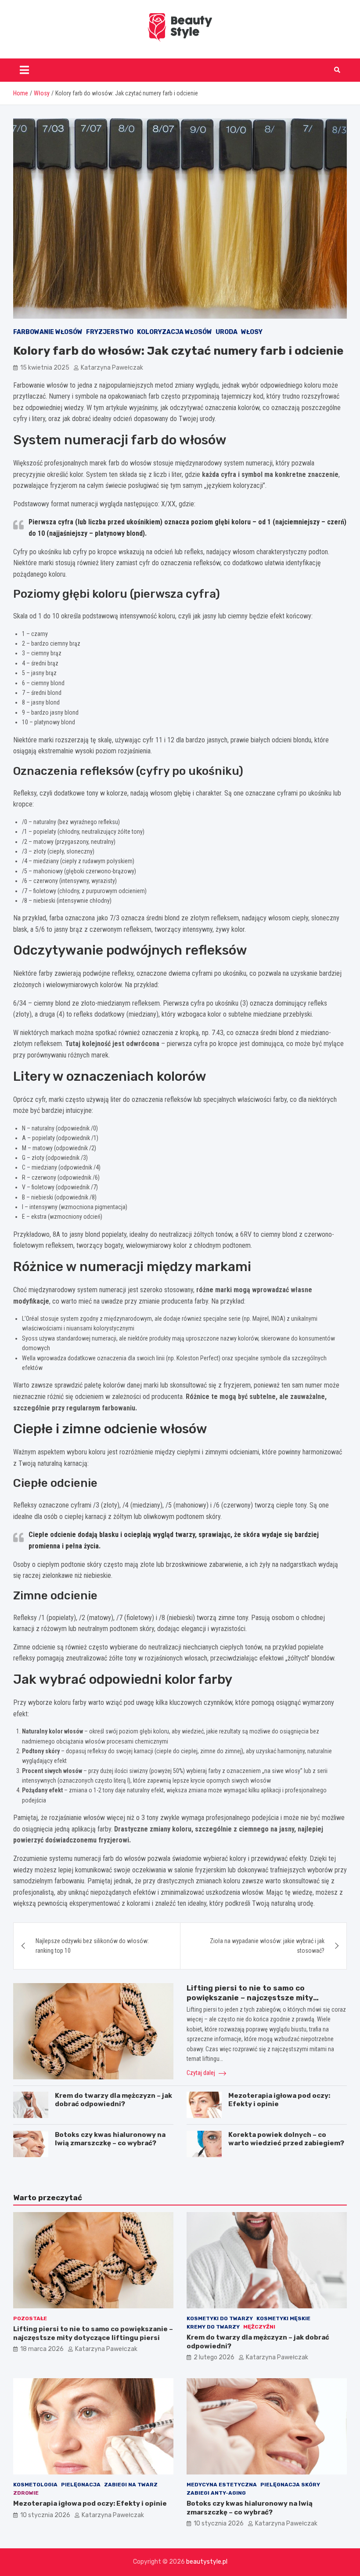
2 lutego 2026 (214, 2357)
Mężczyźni (259, 2327)
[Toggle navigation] (24, 70)
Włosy (252, 332)
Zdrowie (26, 2493)
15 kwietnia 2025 (45, 368)
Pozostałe (30, 2318)
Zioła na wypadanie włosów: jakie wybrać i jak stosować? (267, 1946)
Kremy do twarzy (213, 2327)
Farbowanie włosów (48, 332)
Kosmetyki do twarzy (220, 2318)
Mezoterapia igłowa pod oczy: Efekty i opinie (90, 2503)
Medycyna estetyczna (222, 2485)
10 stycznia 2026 (45, 2515)
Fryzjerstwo (110, 332)
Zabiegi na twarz (131, 2485)
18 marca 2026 (42, 2349)
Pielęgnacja (81, 2485)
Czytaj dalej (202, 2073)
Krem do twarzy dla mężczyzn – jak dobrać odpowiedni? (113, 2100)
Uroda (227, 332)
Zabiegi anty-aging (216, 2493)
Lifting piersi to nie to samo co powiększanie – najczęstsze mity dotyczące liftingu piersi (250, 1998)
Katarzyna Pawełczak (112, 368)
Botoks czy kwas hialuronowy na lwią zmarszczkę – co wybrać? (110, 2139)
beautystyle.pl (207, 2562)
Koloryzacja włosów (175, 332)
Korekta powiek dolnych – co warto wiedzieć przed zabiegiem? (286, 2139)
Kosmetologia (35, 2485)
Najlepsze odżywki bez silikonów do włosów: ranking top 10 (92, 1946)
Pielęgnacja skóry (290, 2485)
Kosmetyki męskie (283, 2318)
